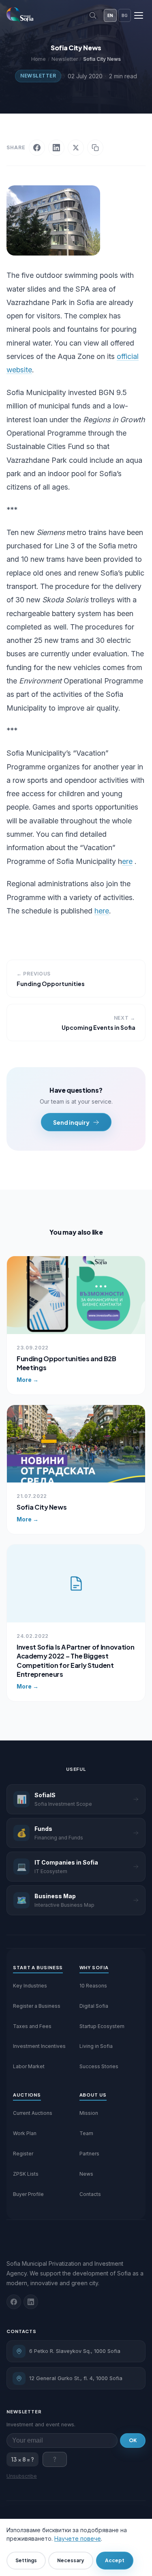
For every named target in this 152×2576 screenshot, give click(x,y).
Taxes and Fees (32, 2026)
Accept (115, 2560)
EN (110, 15)
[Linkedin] (31, 2302)
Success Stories (99, 2066)
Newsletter (38, 76)
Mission (89, 2113)
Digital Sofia (94, 2006)
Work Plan (25, 2133)
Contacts (90, 2194)
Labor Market (29, 2066)
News (86, 2174)
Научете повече (78, 2538)
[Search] (93, 15)
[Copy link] (95, 148)
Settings (26, 2560)
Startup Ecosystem (102, 2026)
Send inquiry (71, 1122)
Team (86, 2133)
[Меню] (139, 15)
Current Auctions (33, 2113)
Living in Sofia (96, 2046)
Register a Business (37, 2006)
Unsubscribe (22, 2476)
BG (125, 15)
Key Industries (30, 1986)
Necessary (71, 2560)
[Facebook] (37, 148)
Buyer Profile (28, 2194)
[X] (76, 148)
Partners (89, 2154)
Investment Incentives (39, 2046)
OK (133, 2440)
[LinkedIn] (56, 148)
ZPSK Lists (26, 2174)
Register (23, 2154)
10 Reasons (93, 1986)
